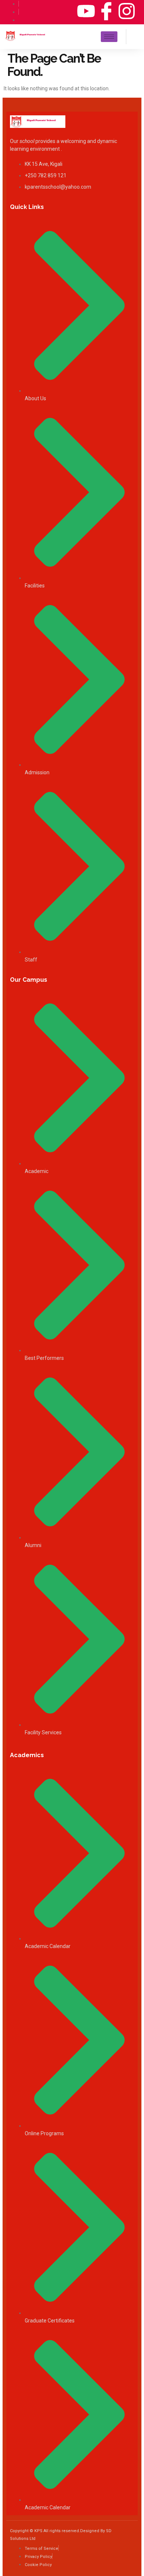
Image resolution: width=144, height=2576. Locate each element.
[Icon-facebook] (106, 11)
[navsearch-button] (133, 36)
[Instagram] (127, 11)
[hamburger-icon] (109, 37)
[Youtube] (86, 11)
